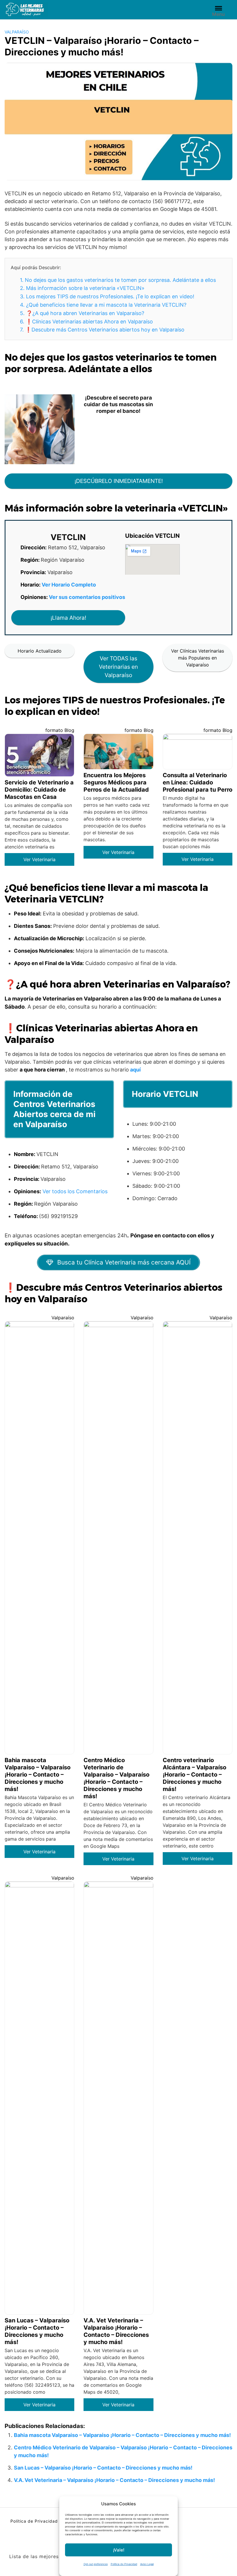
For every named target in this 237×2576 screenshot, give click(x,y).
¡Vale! (119, 2550)
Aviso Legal (147, 2564)
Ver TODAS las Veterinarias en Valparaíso (118, 667)
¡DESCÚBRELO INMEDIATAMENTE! (119, 481)
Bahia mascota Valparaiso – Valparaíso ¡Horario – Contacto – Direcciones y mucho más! (122, 2435)
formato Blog (60, 730)
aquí (135, 1070)
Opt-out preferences (96, 2564)
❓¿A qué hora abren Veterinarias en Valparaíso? (82, 313)
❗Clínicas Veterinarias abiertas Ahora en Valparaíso (86, 322)
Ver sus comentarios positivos (87, 597)
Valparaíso (17, 32)
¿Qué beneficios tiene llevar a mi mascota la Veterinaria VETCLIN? (103, 305)
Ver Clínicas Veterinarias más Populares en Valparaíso (198, 658)
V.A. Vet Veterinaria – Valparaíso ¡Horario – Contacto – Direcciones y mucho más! (114, 2480)
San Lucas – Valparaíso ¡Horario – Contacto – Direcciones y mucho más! (103, 2468)
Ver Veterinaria (39, 859)
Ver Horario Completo (69, 585)
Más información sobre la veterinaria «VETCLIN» (82, 288)
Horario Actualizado (40, 651)
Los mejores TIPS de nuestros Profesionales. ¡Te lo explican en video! (107, 296)
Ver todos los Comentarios (75, 1191)
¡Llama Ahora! (68, 618)
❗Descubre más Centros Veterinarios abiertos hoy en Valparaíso (102, 330)
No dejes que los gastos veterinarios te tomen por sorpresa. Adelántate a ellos (118, 280)
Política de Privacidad (124, 2564)
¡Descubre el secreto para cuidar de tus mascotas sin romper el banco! (118, 404)
